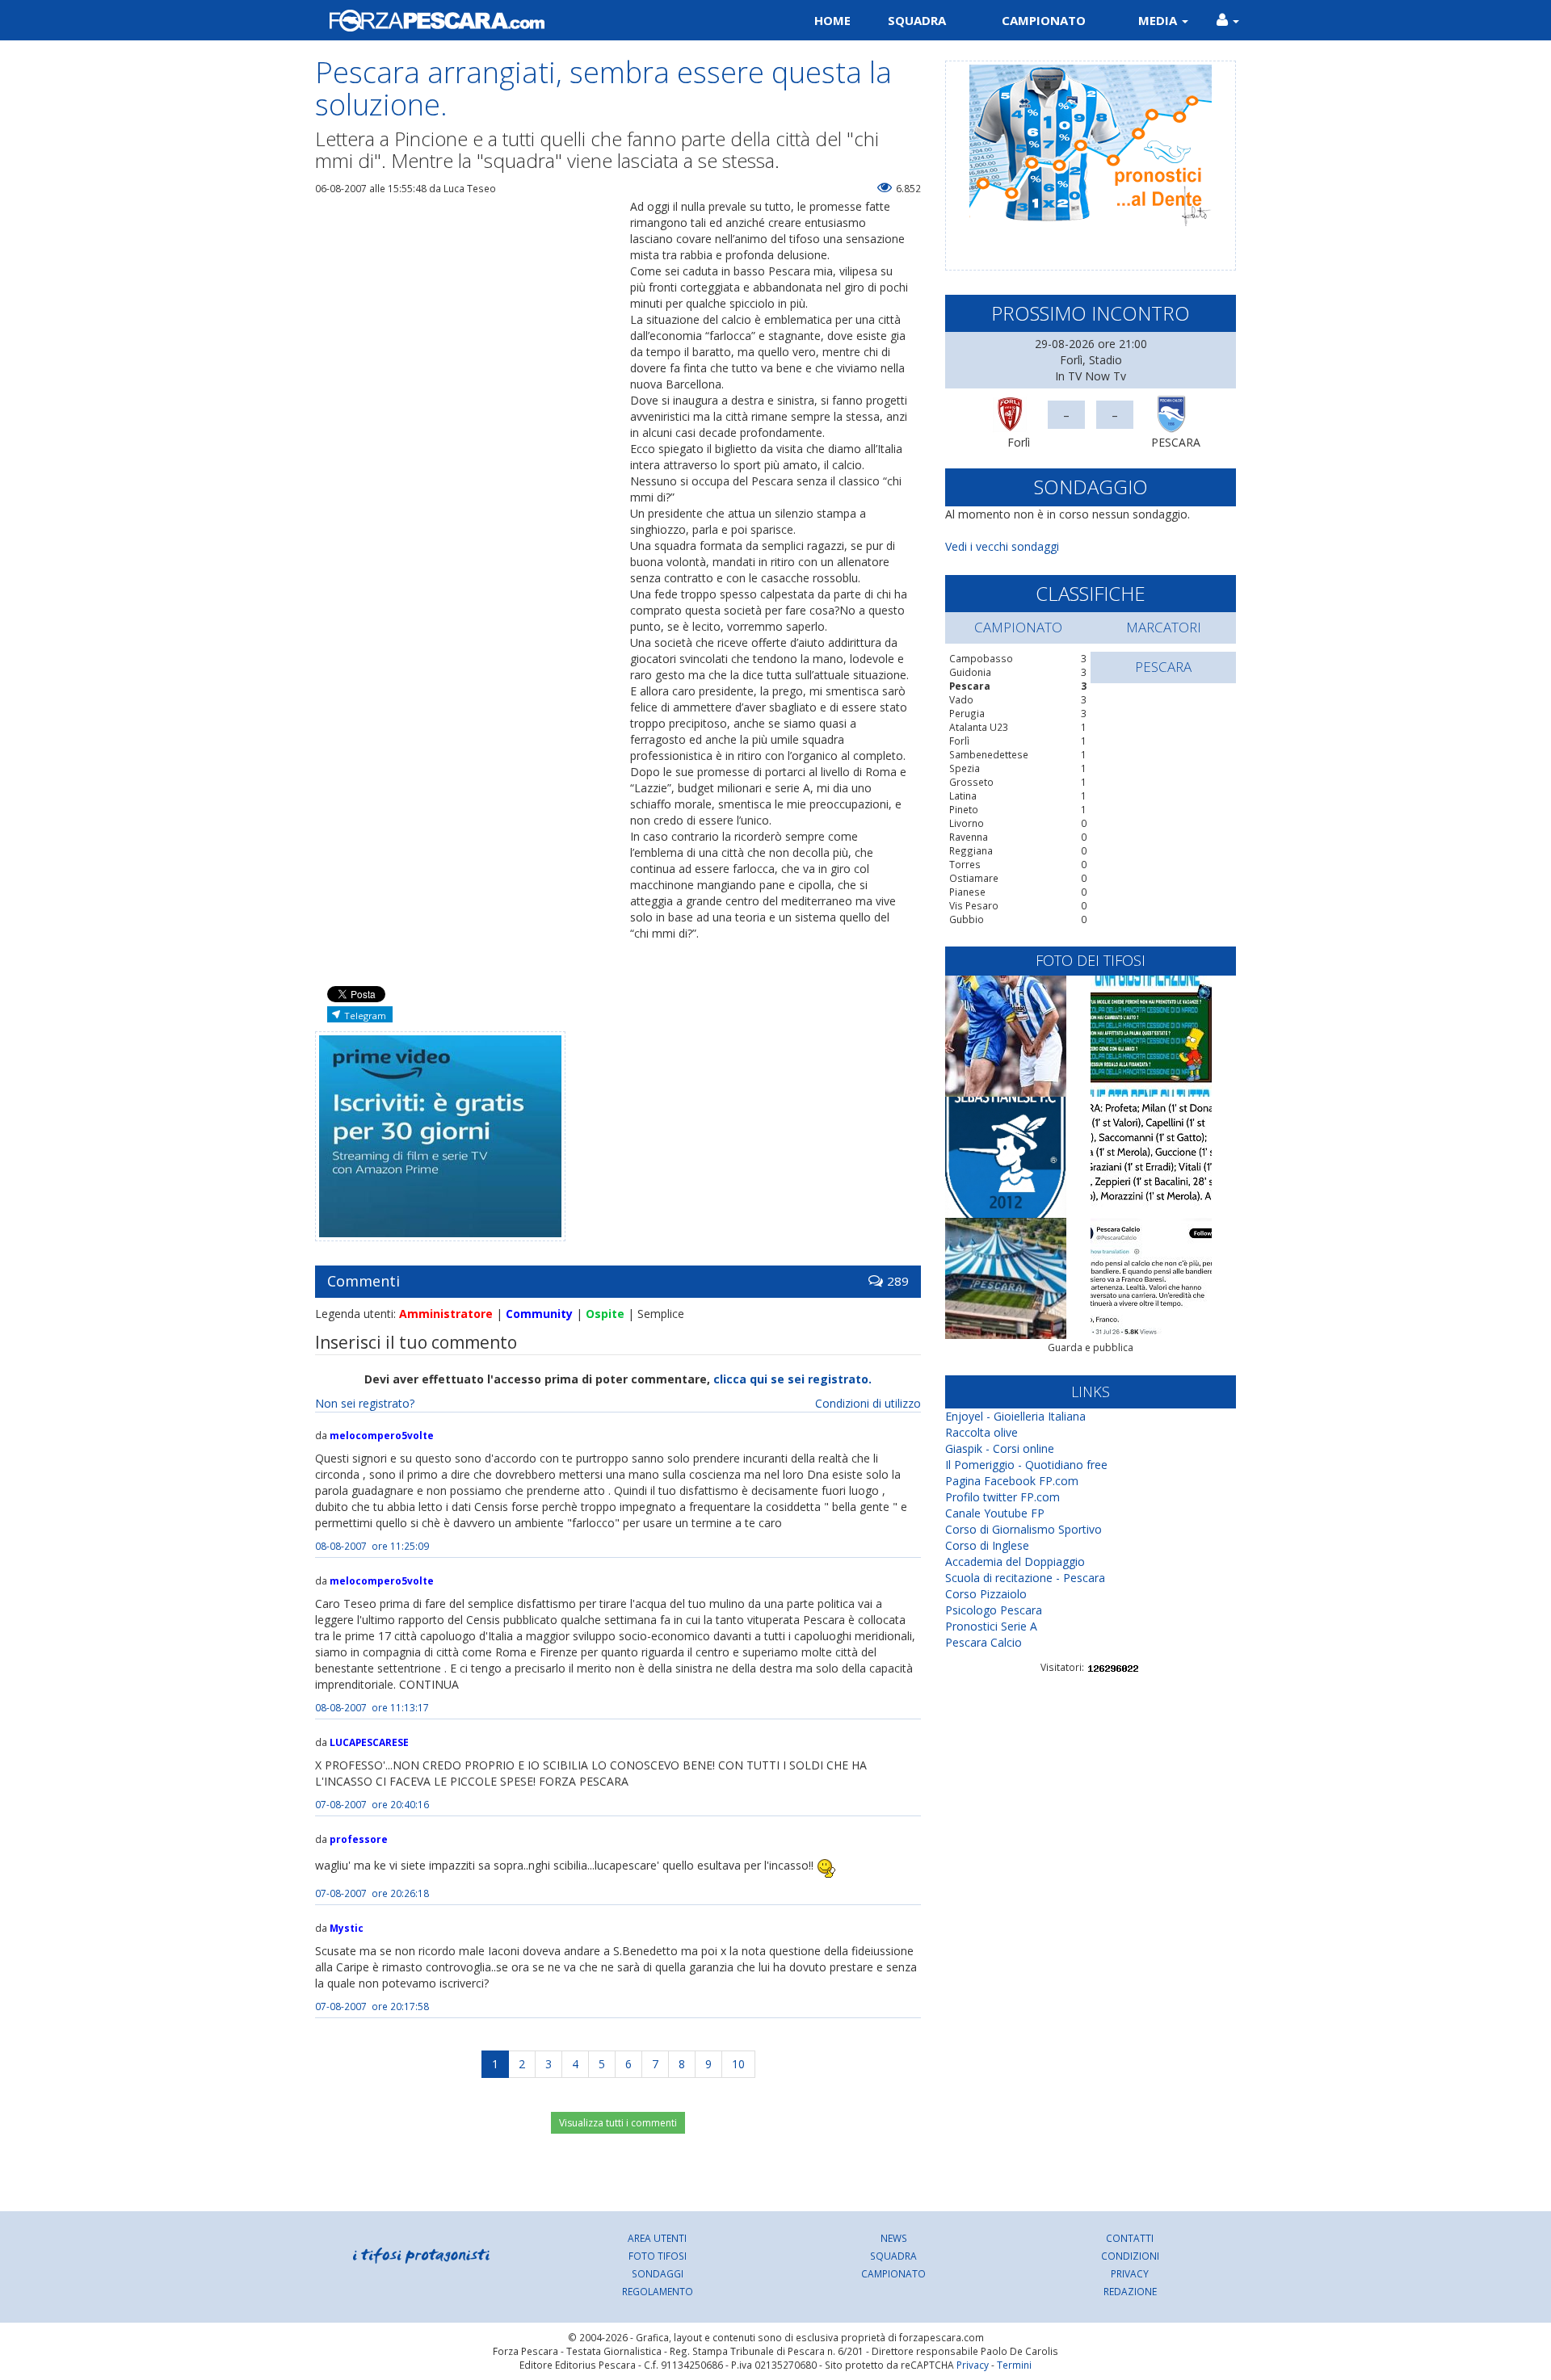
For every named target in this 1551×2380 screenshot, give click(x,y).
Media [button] (1159, 20)
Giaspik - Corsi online (1000, 1448)
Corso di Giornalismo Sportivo (1023, 1529)
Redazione (1130, 2291)
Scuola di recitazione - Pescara (1025, 1578)
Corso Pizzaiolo (986, 1594)
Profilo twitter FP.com (1002, 1497)
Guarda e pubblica (1091, 1347)
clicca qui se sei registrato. (792, 1379)
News (894, 2238)
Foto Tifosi (658, 2256)
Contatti (1130, 2238)
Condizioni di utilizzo (868, 1403)
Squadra (917, 20)
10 (738, 2064)
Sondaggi (658, 2273)
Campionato (1044, 20)
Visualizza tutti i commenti (618, 2123)
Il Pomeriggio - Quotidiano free (1026, 1465)
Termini (1014, 2365)
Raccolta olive (981, 1432)
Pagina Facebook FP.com (1012, 1481)
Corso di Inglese (987, 1545)
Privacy (1130, 2273)
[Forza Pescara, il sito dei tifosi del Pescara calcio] (539, 20)
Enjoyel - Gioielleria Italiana (1015, 1416)
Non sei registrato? (365, 1403)
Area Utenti (657, 2238)
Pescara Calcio (984, 1642)
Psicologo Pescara (994, 1610)
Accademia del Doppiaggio (1015, 1561)
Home (832, 20)
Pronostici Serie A (991, 1626)
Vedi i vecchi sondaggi (1002, 546)
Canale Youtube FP (995, 1513)
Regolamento (658, 2291)
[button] (1228, 20)
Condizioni (1130, 2256)
